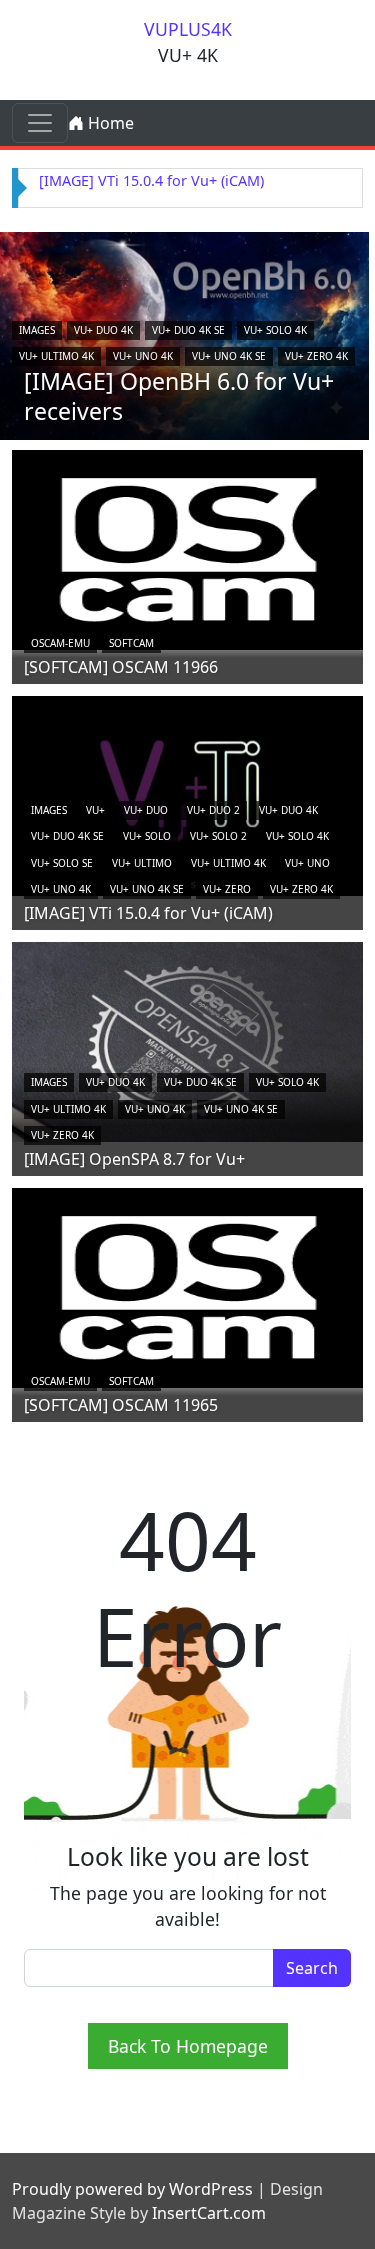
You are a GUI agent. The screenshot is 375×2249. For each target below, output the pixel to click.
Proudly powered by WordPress (132, 2189)
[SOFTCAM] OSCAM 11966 (121, 667)
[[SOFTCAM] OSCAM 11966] (187, 548)
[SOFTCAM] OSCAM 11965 (121, 1405)
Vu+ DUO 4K (103, 330)
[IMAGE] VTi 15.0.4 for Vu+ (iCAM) (151, 180)
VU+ (95, 810)
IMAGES (37, 330)
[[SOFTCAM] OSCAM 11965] (187, 1286)
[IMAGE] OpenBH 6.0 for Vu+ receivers (179, 396)
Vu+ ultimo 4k (56, 356)
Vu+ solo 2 (218, 836)
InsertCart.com (209, 2213)
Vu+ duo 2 (213, 810)
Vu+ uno (307, 863)
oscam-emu (60, 643)
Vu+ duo (146, 810)
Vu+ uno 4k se (229, 356)
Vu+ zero (227, 889)
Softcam (131, 643)
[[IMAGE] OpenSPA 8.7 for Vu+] (187, 1040)
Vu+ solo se (62, 863)
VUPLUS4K (188, 29)
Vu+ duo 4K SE (188, 330)
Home (109, 123)
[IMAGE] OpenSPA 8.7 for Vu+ (134, 1159)
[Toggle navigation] (40, 123)
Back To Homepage (188, 2046)
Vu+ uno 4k (143, 356)
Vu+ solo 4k (275, 330)
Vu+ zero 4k (316, 356)
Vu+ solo (147, 836)
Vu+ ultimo (142, 863)
